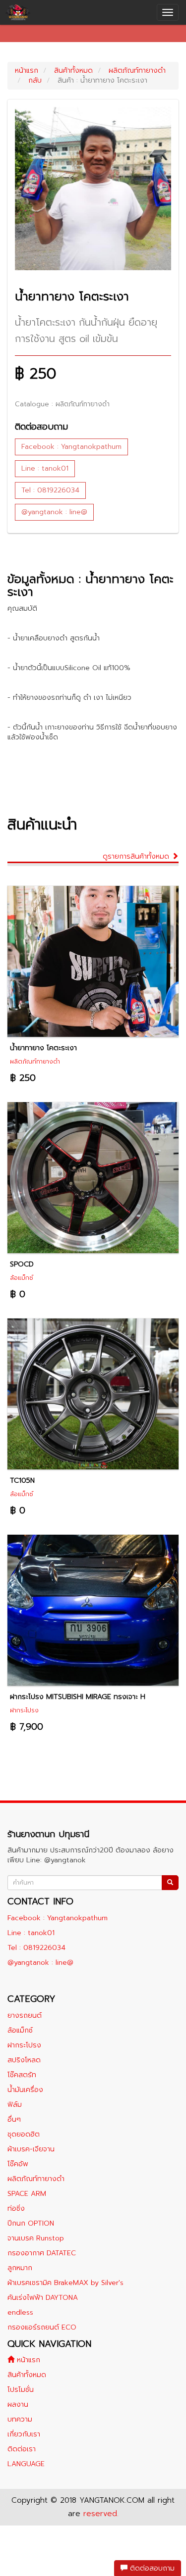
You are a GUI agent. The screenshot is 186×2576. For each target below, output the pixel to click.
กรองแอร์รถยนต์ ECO (42, 2327)
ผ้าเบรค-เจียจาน (31, 2149)
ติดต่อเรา (22, 2449)
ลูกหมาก (20, 2268)
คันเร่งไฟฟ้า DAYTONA (43, 2298)
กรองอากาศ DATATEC (42, 2253)
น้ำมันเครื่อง (25, 2090)
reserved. (101, 2514)
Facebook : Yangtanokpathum (71, 447)
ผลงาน (18, 2405)
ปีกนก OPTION (31, 2223)
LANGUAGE (26, 2464)
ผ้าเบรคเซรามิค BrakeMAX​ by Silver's (65, 2283)
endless (20, 2312)
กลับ (35, 80)
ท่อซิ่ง (16, 2209)
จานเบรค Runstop (36, 2238)
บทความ (20, 2419)
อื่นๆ (14, 2119)
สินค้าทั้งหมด (73, 71)
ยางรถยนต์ (25, 2016)
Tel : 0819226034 (50, 490)
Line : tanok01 (45, 468)
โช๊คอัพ (18, 2164)
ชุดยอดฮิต (24, 2134)
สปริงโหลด (24, 2060)
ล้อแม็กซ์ (20, 2030)
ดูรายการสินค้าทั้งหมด (137, 856)
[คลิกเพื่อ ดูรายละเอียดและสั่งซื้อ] (93, 961)
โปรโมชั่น (21, 2390)
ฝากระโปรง (24, 2045)
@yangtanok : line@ (54, 512)
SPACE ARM (27, 2194)
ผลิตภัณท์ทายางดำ (137, 71)
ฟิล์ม (15, 2105)
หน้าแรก (27, 71)
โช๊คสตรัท (22, 2075)
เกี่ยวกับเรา (24, 2434)
